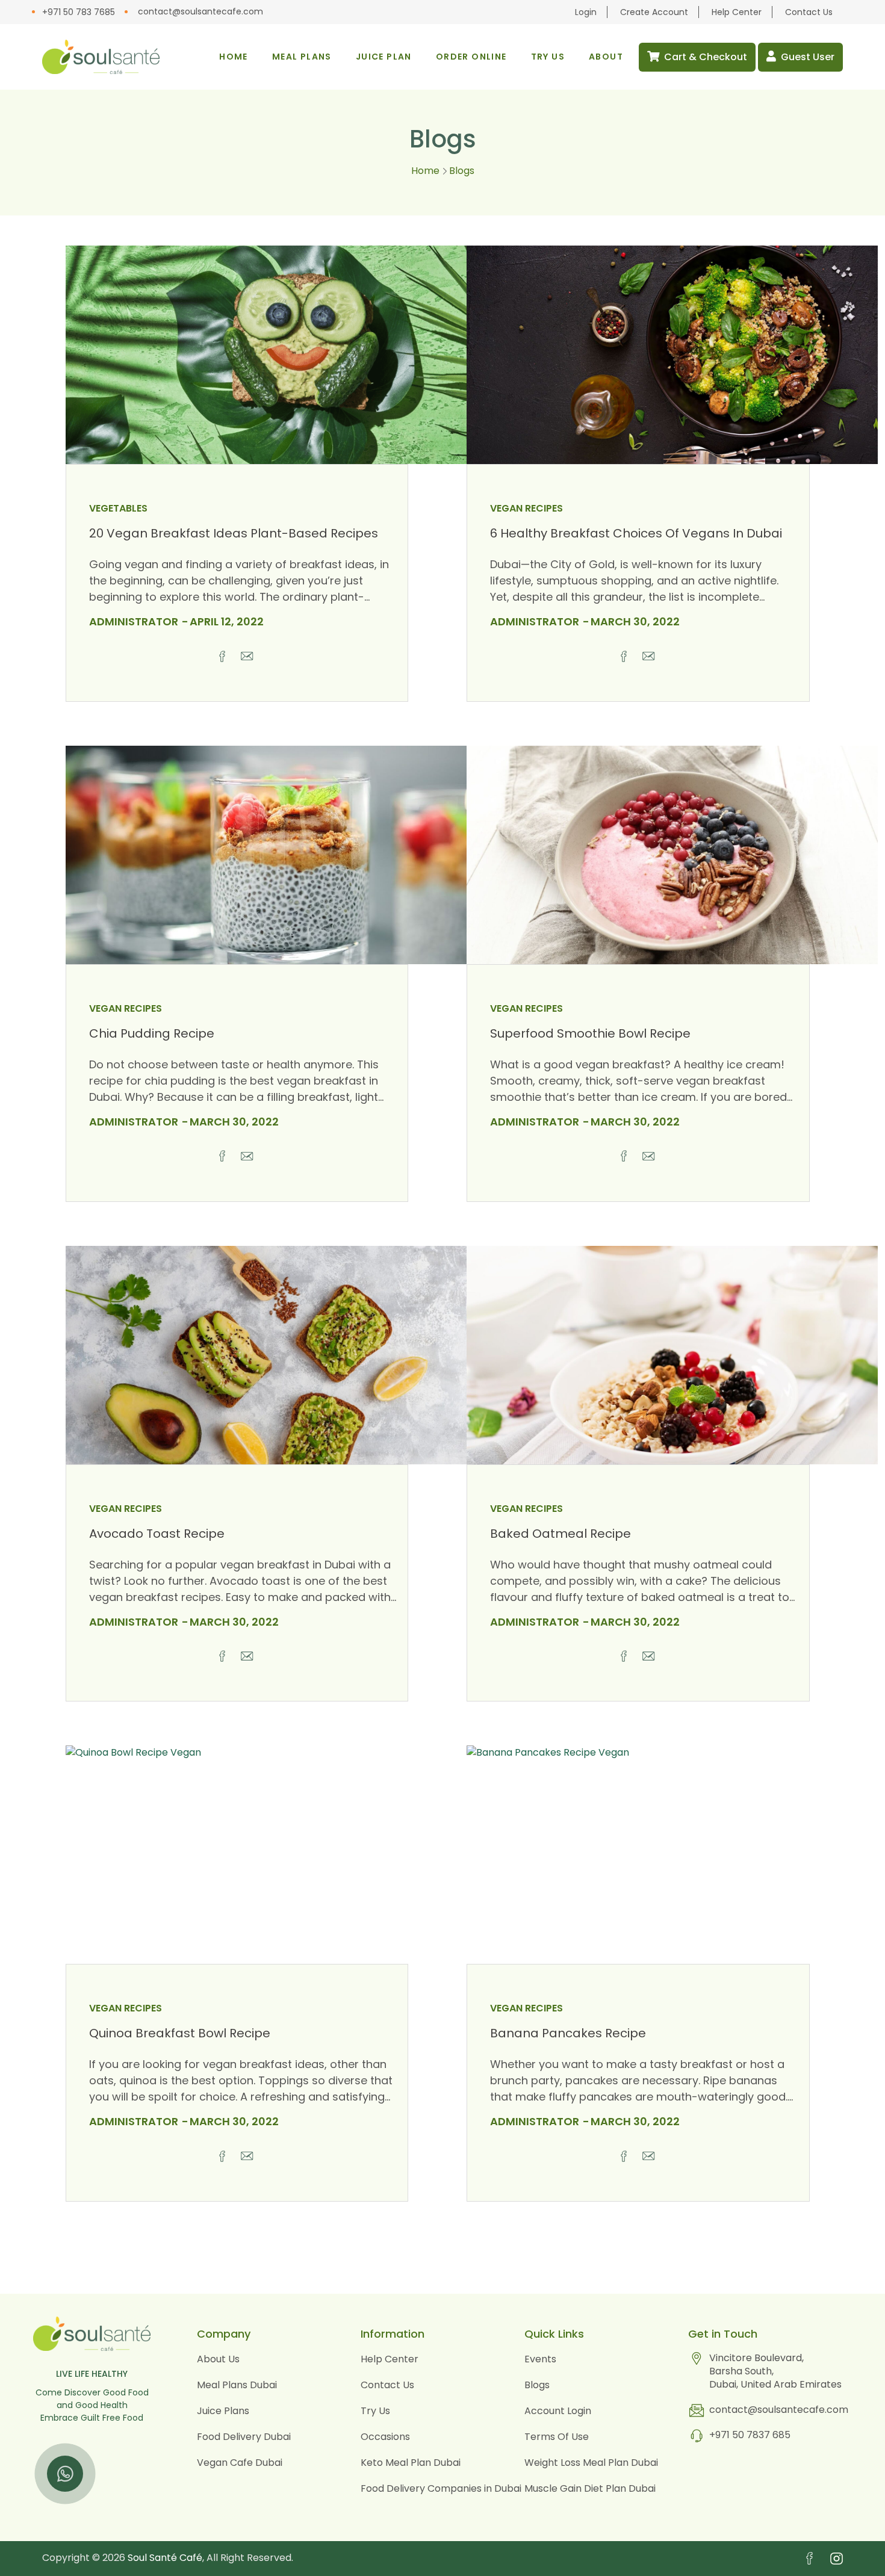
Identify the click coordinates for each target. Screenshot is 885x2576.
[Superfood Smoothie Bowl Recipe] (672, 855)
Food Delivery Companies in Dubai (441, 2488)
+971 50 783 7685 (79, 12)
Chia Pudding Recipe (152, 1033)
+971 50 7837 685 (750, 2435)
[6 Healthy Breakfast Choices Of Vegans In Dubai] (672, 355)
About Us (218, 2359)
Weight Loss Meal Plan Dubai (591, 2463)
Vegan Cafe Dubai (240, 2463)
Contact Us (809, 12)
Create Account (654, 12)
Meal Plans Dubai (237, 2385)
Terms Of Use (557, 2437)
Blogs (537, 2385)
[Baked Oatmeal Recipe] (672, 1355)
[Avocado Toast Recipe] (271, 1355)
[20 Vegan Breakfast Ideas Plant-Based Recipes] (271, 355)
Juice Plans (223, 2411)
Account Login (558, 2411)
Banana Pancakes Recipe (568, 2033)
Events (540, 2359)
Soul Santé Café (165, 2558)
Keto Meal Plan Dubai (411, 2463)
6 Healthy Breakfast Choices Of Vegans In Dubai (636, 533)
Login (586, 12)
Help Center (737, 12)
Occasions (385, 2437)
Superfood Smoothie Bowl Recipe (590, 1033)
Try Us (375, 2411)
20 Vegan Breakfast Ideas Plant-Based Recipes (234, 533)
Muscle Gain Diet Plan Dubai (590, 2488)
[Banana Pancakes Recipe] (672, 1855)
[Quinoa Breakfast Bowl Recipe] (271, 1855)
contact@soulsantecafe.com (200, 11)
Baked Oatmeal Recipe (560, 1534)
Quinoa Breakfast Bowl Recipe (180, 2033)
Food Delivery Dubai (244, 2437)
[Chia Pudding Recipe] (271, 855)
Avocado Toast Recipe (157, 1534)
